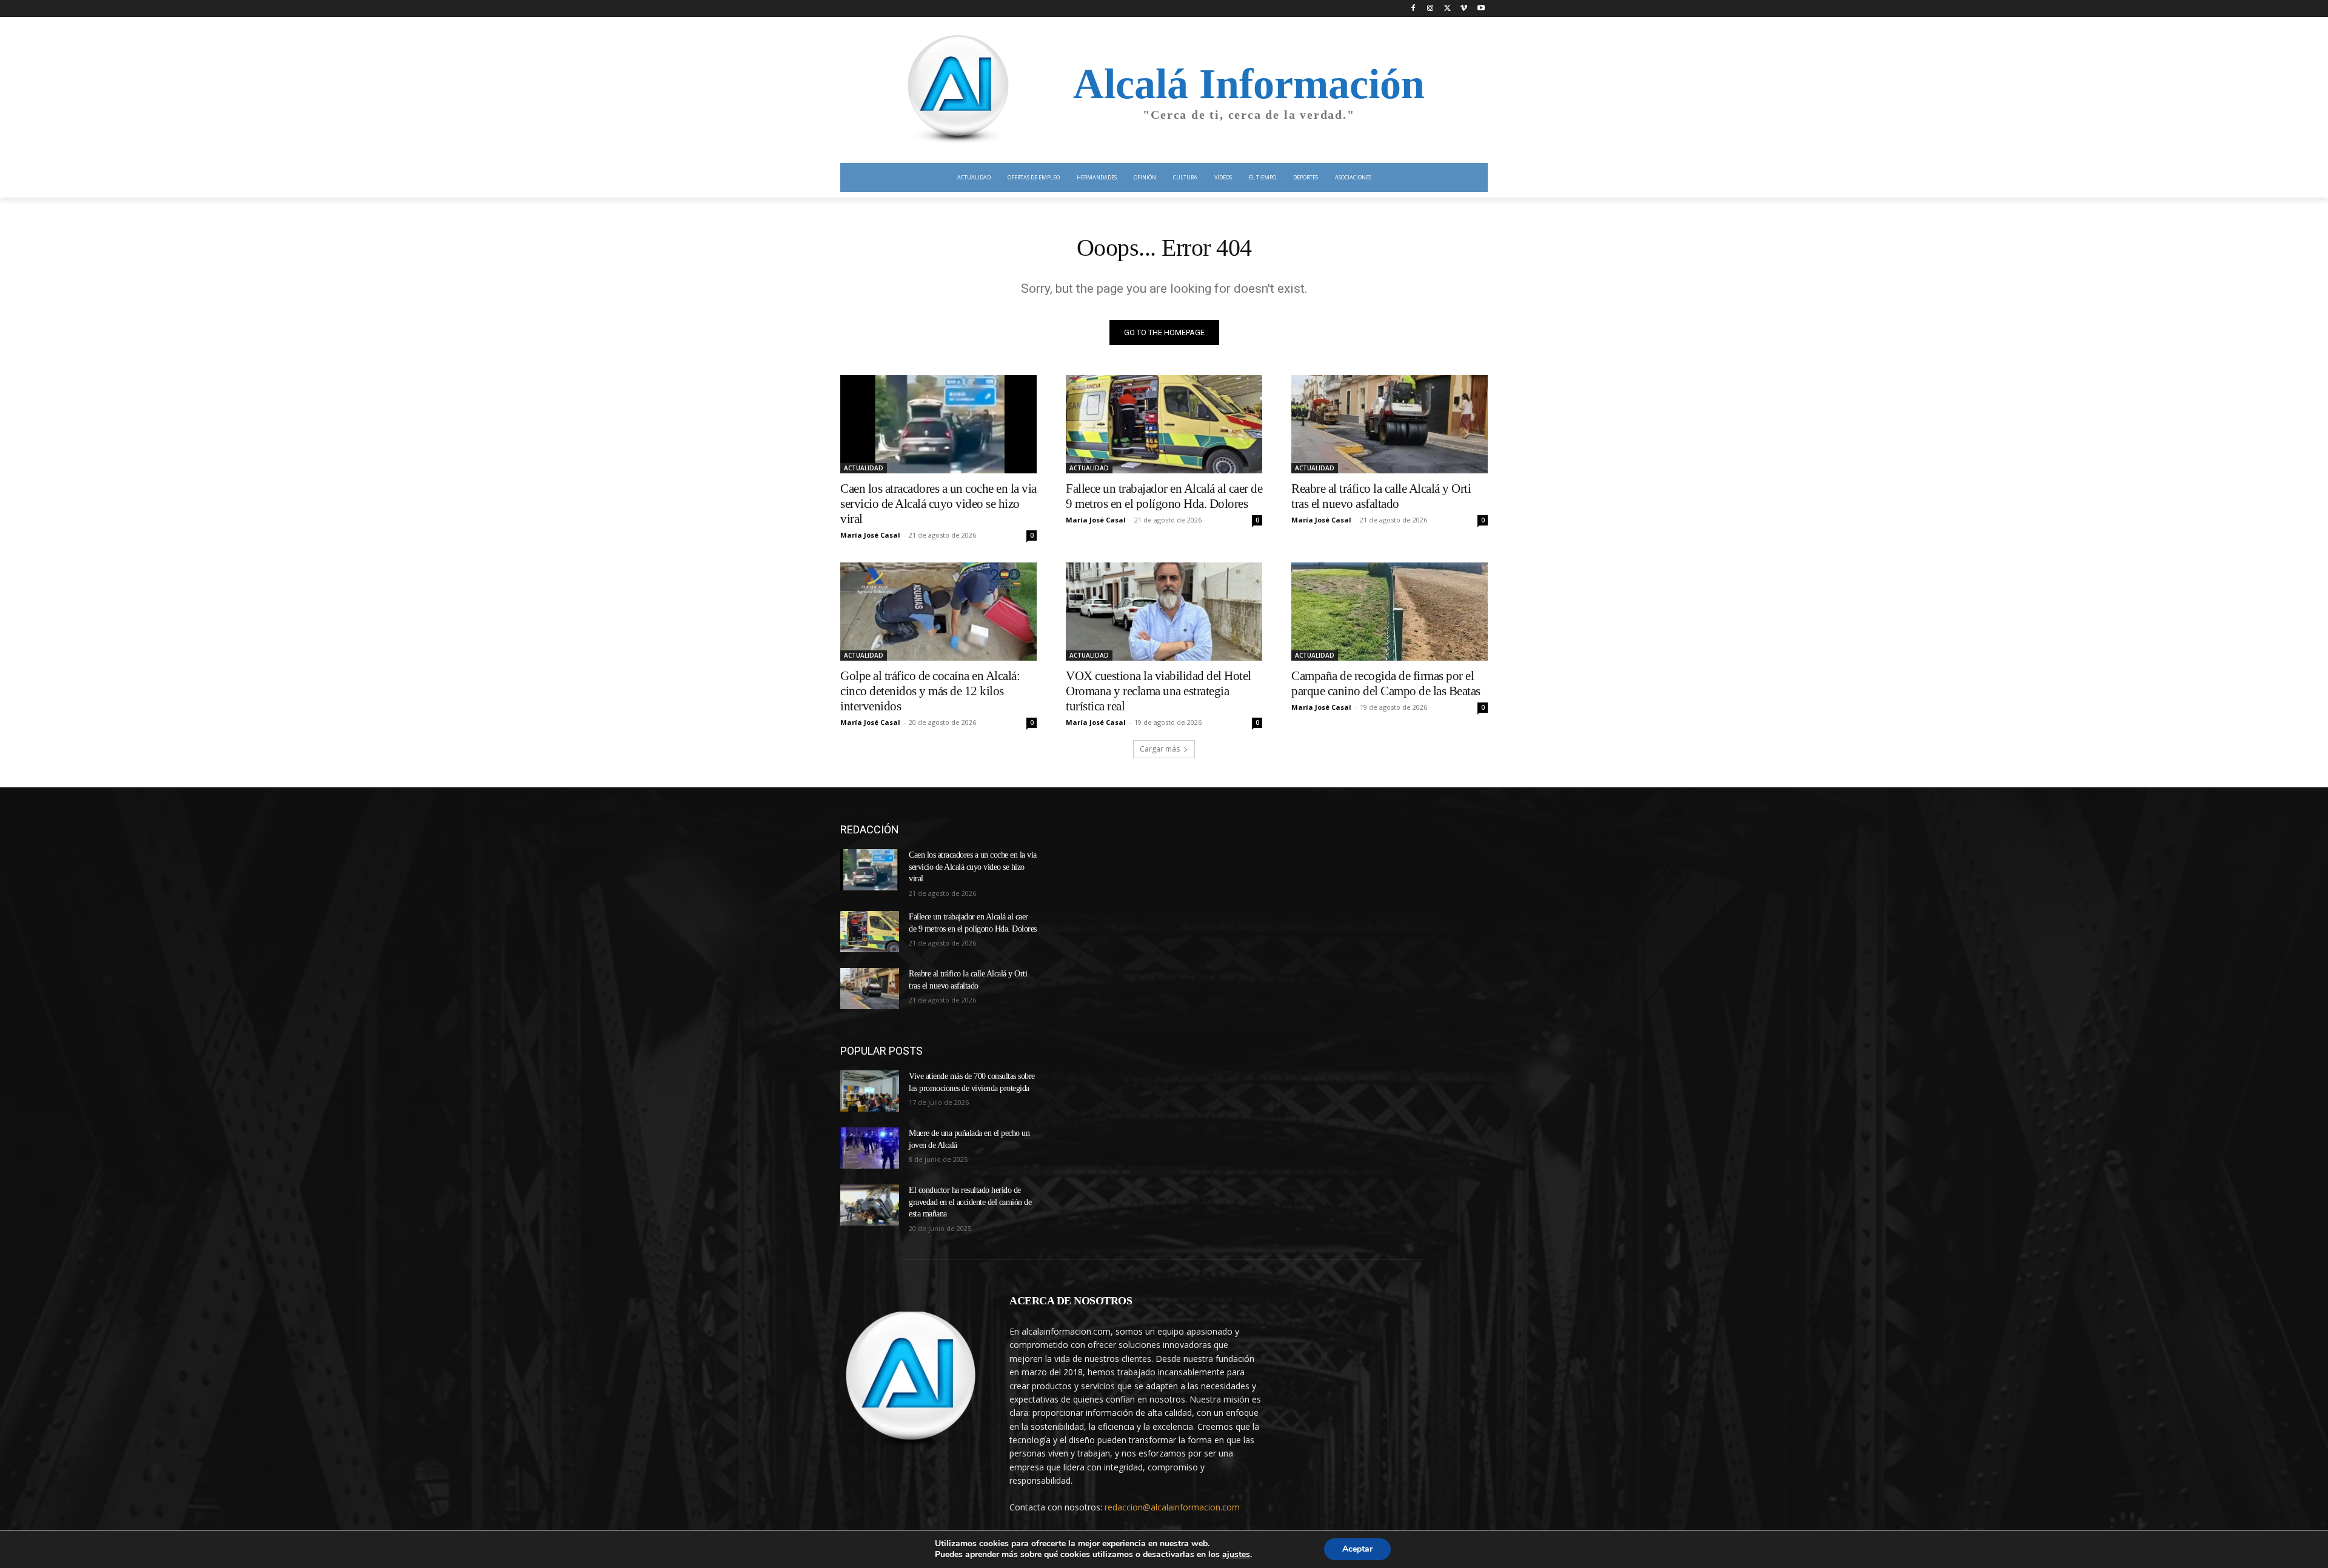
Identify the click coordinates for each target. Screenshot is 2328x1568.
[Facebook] (1413, 9)
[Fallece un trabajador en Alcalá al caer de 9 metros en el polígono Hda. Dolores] (1164, 424)
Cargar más (1160, 749)
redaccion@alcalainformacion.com (1172, 1507)
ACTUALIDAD (864, 468)
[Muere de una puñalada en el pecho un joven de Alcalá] (870, 1148)
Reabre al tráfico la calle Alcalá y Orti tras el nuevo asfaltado (1381, 496)
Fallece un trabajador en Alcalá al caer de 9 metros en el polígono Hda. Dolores (1164, 496)
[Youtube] (1481, 9)
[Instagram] (1430, 9)
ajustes (1236, 1555)
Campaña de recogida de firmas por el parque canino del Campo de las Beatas (1386, 683)
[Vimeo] (1464, 9)
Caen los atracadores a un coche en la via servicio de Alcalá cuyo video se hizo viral (938, 504)
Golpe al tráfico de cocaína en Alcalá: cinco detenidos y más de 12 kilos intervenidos (930, 691)
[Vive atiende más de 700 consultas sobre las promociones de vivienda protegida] (870, 1091)
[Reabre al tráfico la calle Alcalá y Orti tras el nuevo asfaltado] (1390, 424)
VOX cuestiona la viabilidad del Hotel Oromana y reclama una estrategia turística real (1159, 691)
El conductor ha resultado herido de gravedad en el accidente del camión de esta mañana (970, 1202)
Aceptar (1357, 1549)
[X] (1447, 9)
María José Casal (870, 535)
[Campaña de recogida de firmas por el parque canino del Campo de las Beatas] (1390, 612)
